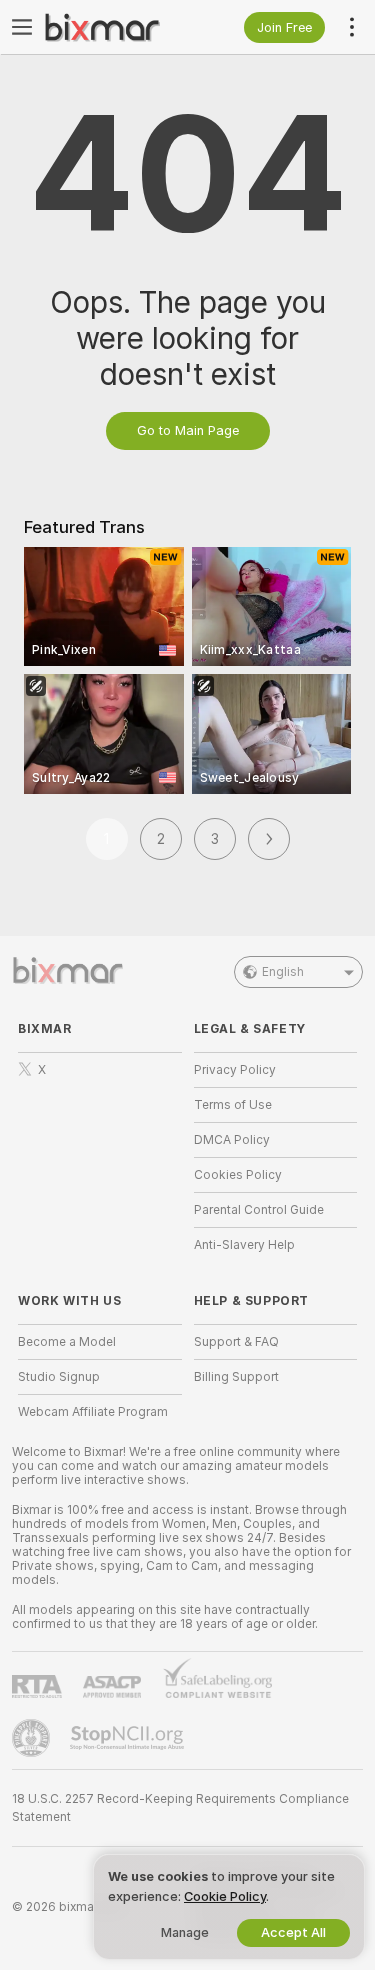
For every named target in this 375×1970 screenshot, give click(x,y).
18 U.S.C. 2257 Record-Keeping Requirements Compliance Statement (180, 1808)
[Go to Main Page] (116, 27)
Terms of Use (233, 1105)
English (283, 972)
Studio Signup (59, 1377)
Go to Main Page (188, 430)
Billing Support (236, 1377)
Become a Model (67, 1342)
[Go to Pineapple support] (33, 1738)
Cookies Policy (238, 1175)
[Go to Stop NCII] (129, 1738)
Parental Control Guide (259, 1210)
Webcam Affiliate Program (93, 1412)
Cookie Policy (225, 1896)
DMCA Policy (232, 1140)
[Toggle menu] (22, 27)
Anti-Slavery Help (244, 1245)
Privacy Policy (235, 1070)
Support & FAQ (236, 1342)
